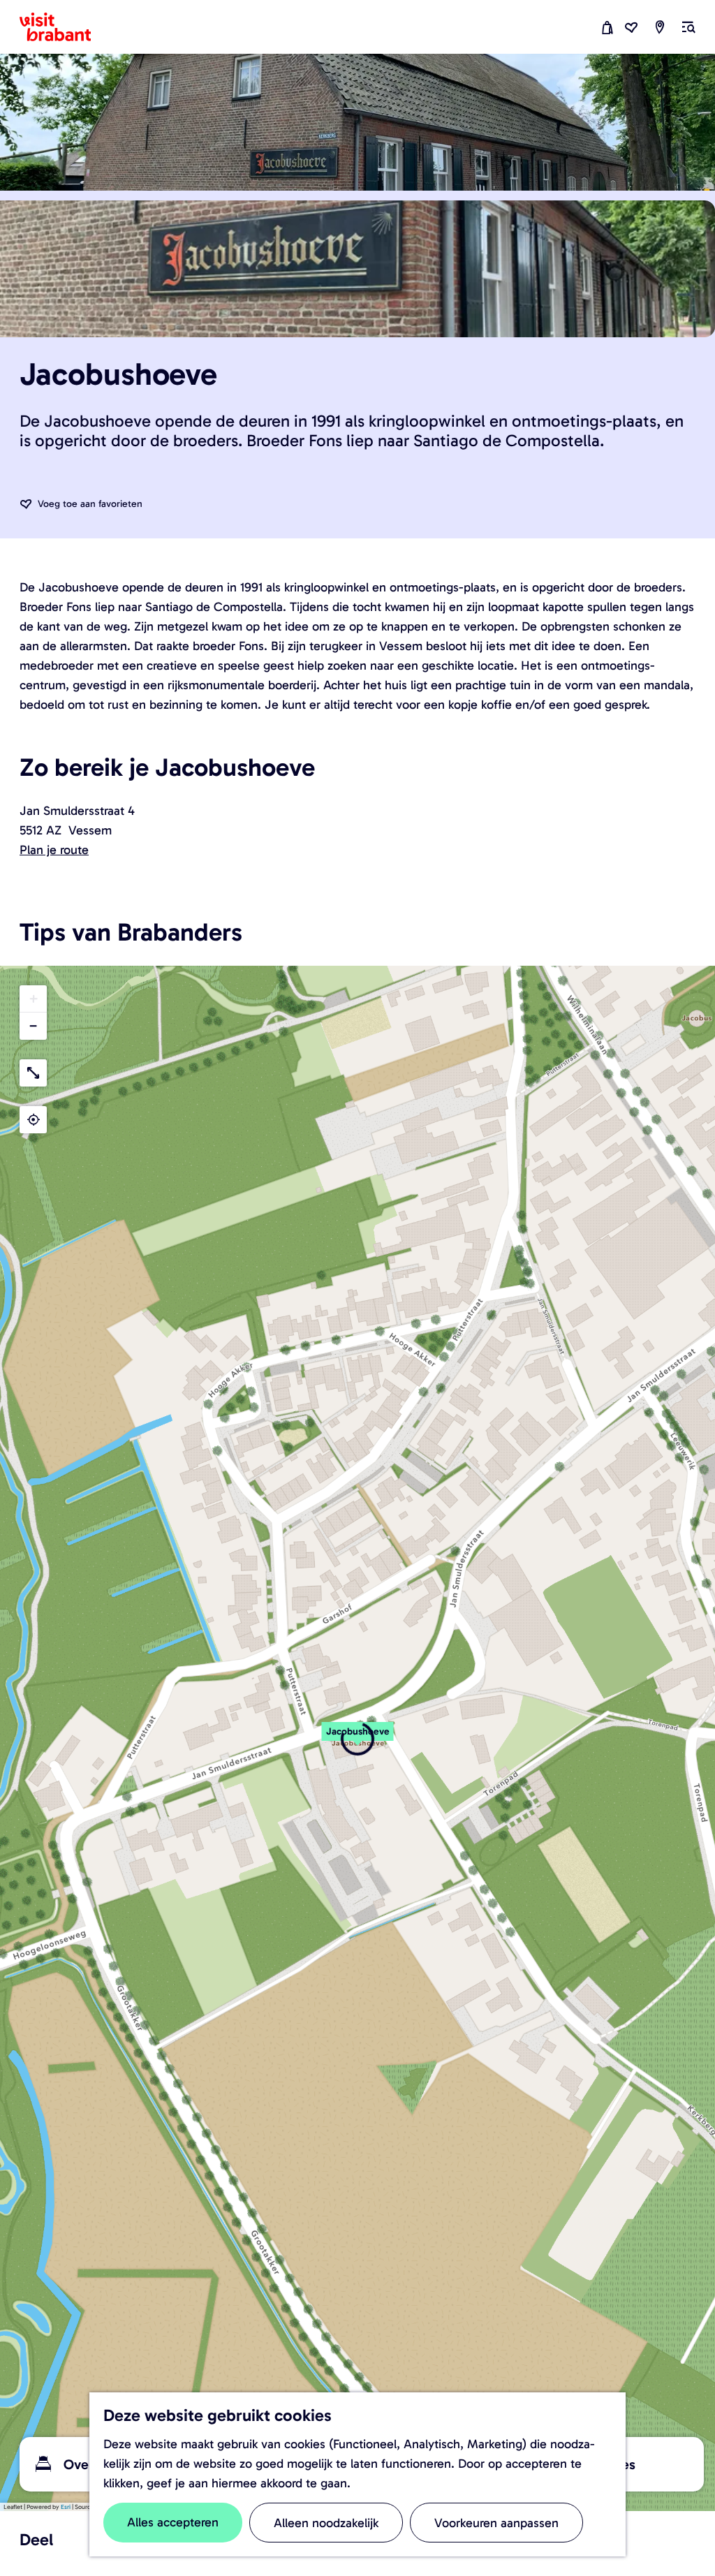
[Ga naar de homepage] (64, 27)
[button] (357, 1739)
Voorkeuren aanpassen (496, 2523)
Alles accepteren (173, 2522)
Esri (66, 2507)
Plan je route (54, 850)
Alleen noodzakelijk (326, 2523)
